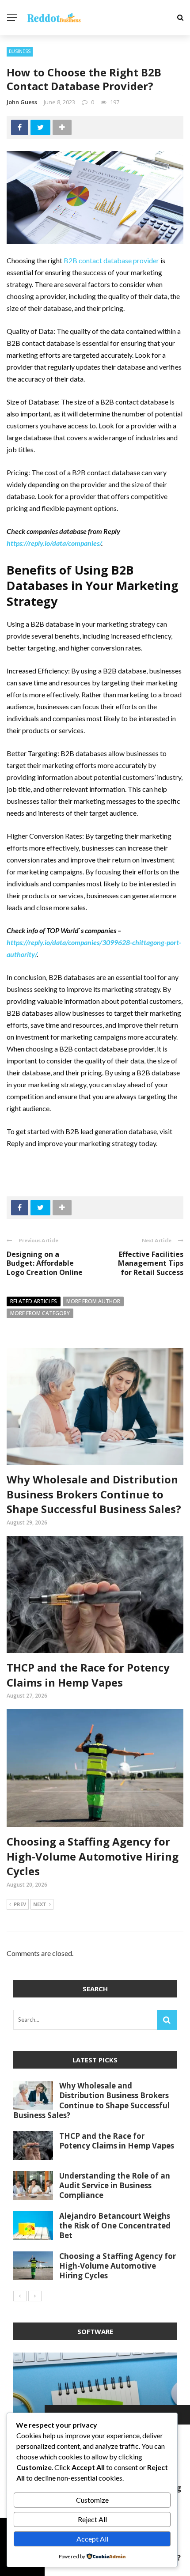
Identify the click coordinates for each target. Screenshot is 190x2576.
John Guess (22, 102)
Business (20, 51)
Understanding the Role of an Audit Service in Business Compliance (115, 2185)
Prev (20, 1904)
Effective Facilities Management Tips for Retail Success (151, 1263)
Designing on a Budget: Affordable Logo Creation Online (45, 1263)
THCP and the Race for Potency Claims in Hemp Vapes (88, 1675)
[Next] (35, 2296)
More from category (40, 1313)
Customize (92, 2500)
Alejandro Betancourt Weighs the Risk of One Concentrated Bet (115, 2226)
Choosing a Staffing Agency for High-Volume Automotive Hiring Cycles (93, 1856)
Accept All (92, 2539)
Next (40, 1904)
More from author (93, 1301)
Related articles (34, 1301)
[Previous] (20, 2296)
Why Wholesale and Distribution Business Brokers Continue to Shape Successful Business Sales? (94, 1494)
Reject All (92, 2519)
